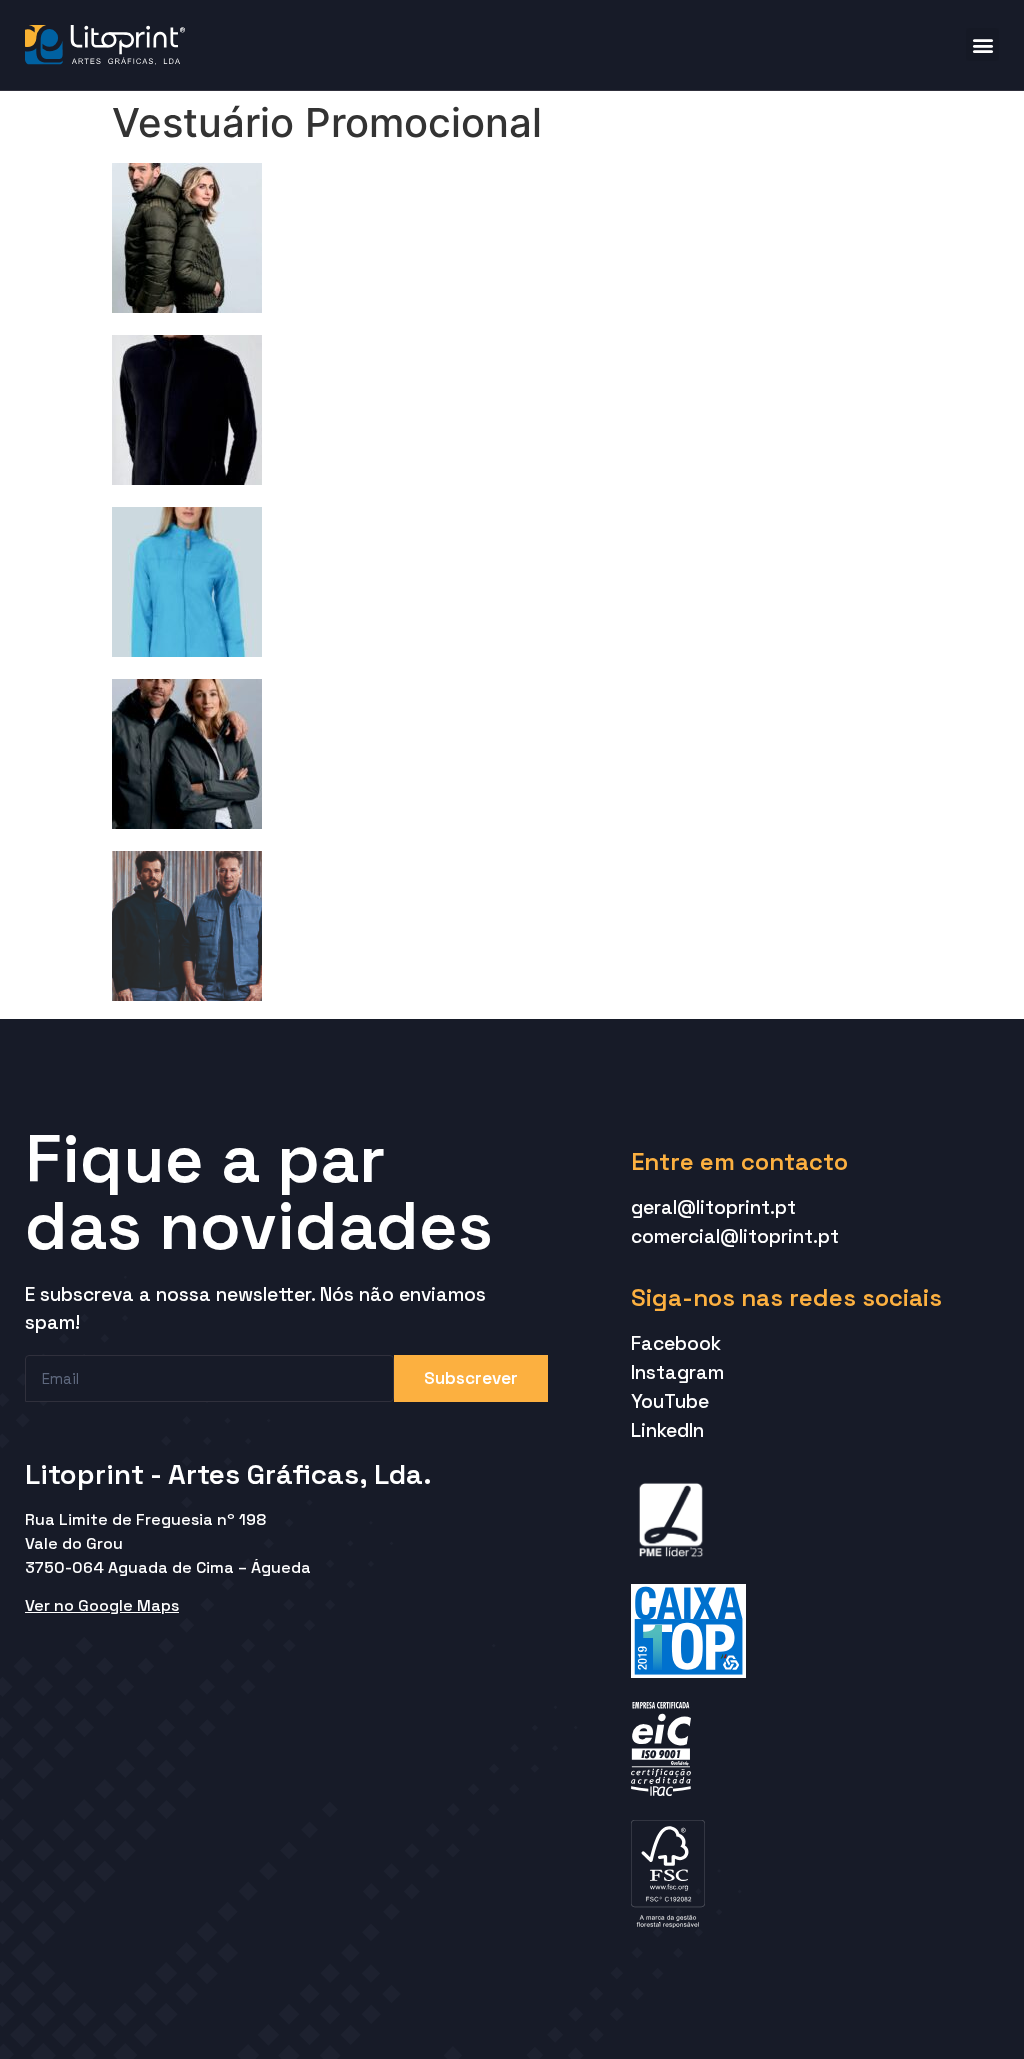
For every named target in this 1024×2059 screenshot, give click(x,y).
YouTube (670, 1401)
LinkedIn (667, 1430)
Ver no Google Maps (102, 1605)
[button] (982, 44)
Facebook (676, 1343)
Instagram (677, 1372)
